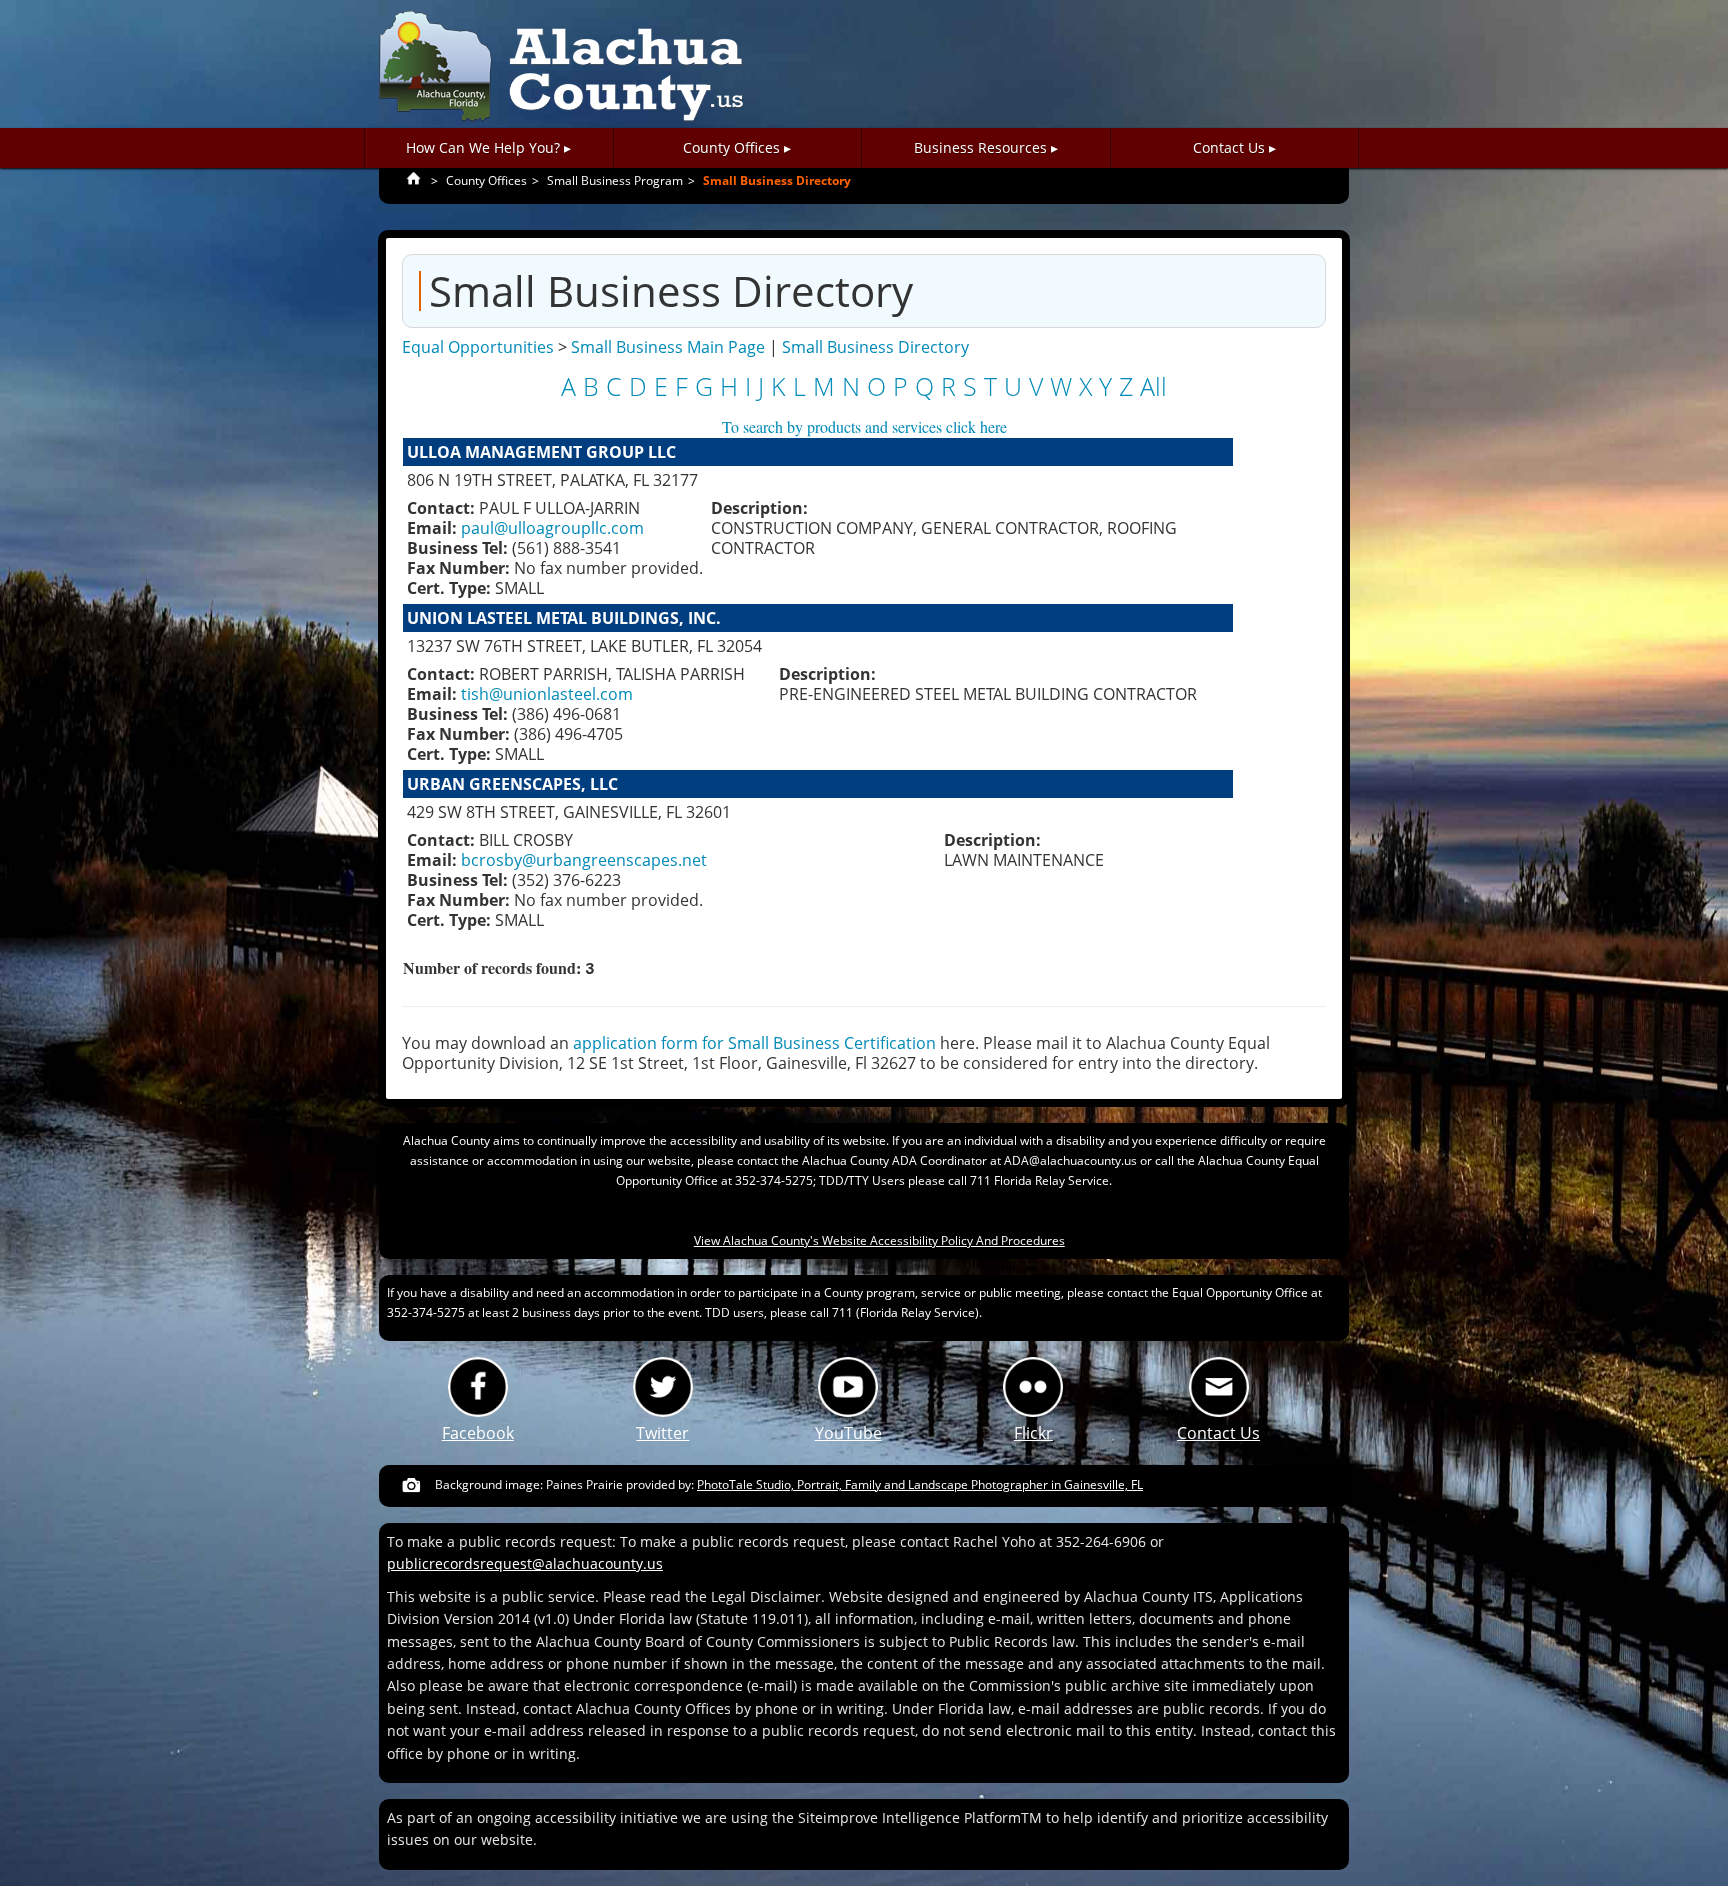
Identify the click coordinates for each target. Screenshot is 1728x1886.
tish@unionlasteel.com (547, 694)
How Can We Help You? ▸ (488, 147)
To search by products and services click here (864, 426)
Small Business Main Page (668, 347)
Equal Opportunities (478, 347)
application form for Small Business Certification (754, 1043)
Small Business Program (615, 180)
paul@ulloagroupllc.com (552, 528)
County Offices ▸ (737, 147)
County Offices (486, 180)
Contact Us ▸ (1234, 147)
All (1153, 386)
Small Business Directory (777, 180)
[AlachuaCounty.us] (561, 67)
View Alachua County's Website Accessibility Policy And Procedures (879, 1240)
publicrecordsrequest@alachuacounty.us (525, 1563)
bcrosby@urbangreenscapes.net (584, 860)
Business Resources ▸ (986, 147)
